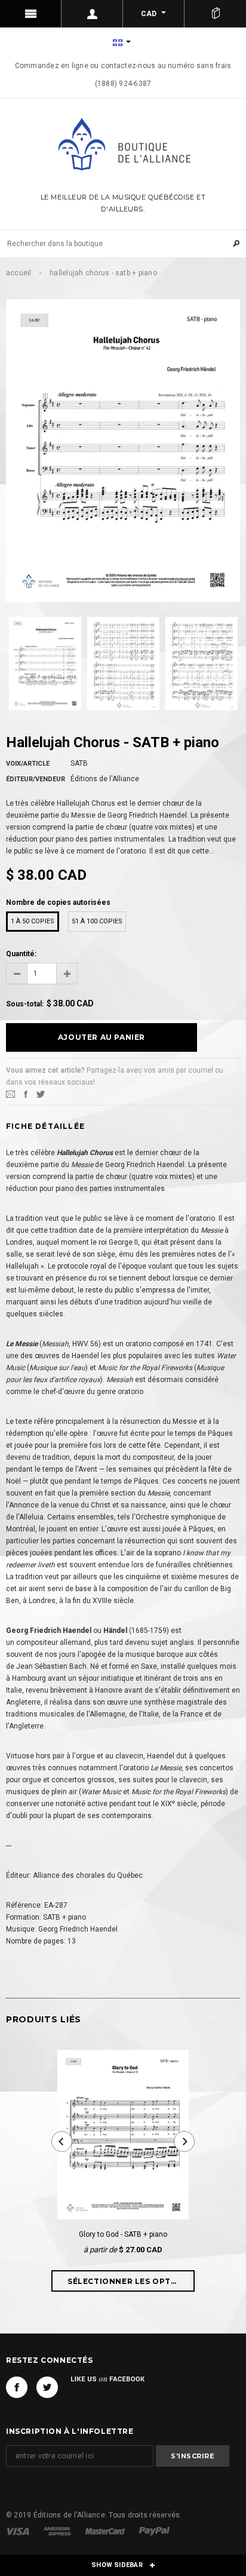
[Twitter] (41, 1094)
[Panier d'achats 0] (215, 14)
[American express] (58, 2531)
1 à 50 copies (33, 921)
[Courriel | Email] (10, 1094)
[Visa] (19, 2531)
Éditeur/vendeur (36, 779)
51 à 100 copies (97, 921)
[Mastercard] (106, 2531)
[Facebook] (17, 2387)
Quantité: (21, 954)
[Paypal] (154, 2531)
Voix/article (28, 764)
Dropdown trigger (92, 14)
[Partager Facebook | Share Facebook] (26, 1094)
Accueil (19, 273)
